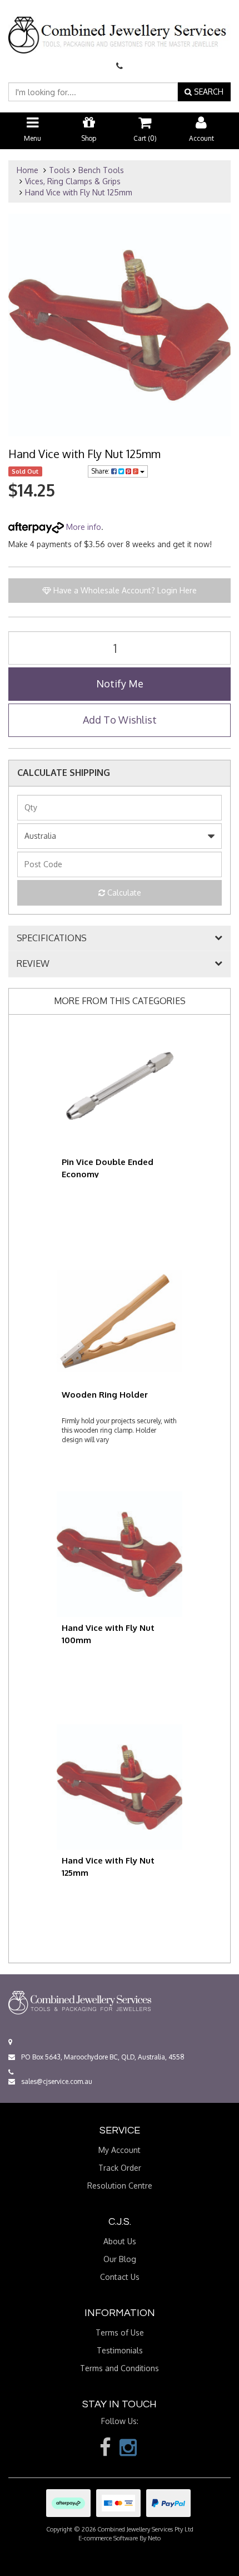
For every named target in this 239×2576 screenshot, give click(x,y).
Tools (59, 170)
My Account (120, 2150)
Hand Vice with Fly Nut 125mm (79, 192)
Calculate (123, 893)
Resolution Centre (120, 2186)
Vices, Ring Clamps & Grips (73, 181)
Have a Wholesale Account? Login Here (124, 590)
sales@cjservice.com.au (56, 2081)
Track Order (120, 2168)
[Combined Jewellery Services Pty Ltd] (120, 26)
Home (28, 170)
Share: (101, 471)
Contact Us (120, 2277)
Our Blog (120, 2259)
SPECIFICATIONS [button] (52, 938)
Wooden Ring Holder (105, 1395)
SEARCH (208, 92)
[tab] (120, 938)
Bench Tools (101, 170)
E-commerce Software (108, 2538)
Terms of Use (120, 2332)
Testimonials (120, 2350)
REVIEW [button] (33, 964)
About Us (120, 2241)
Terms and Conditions (120, 2368)
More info (83, 527)
